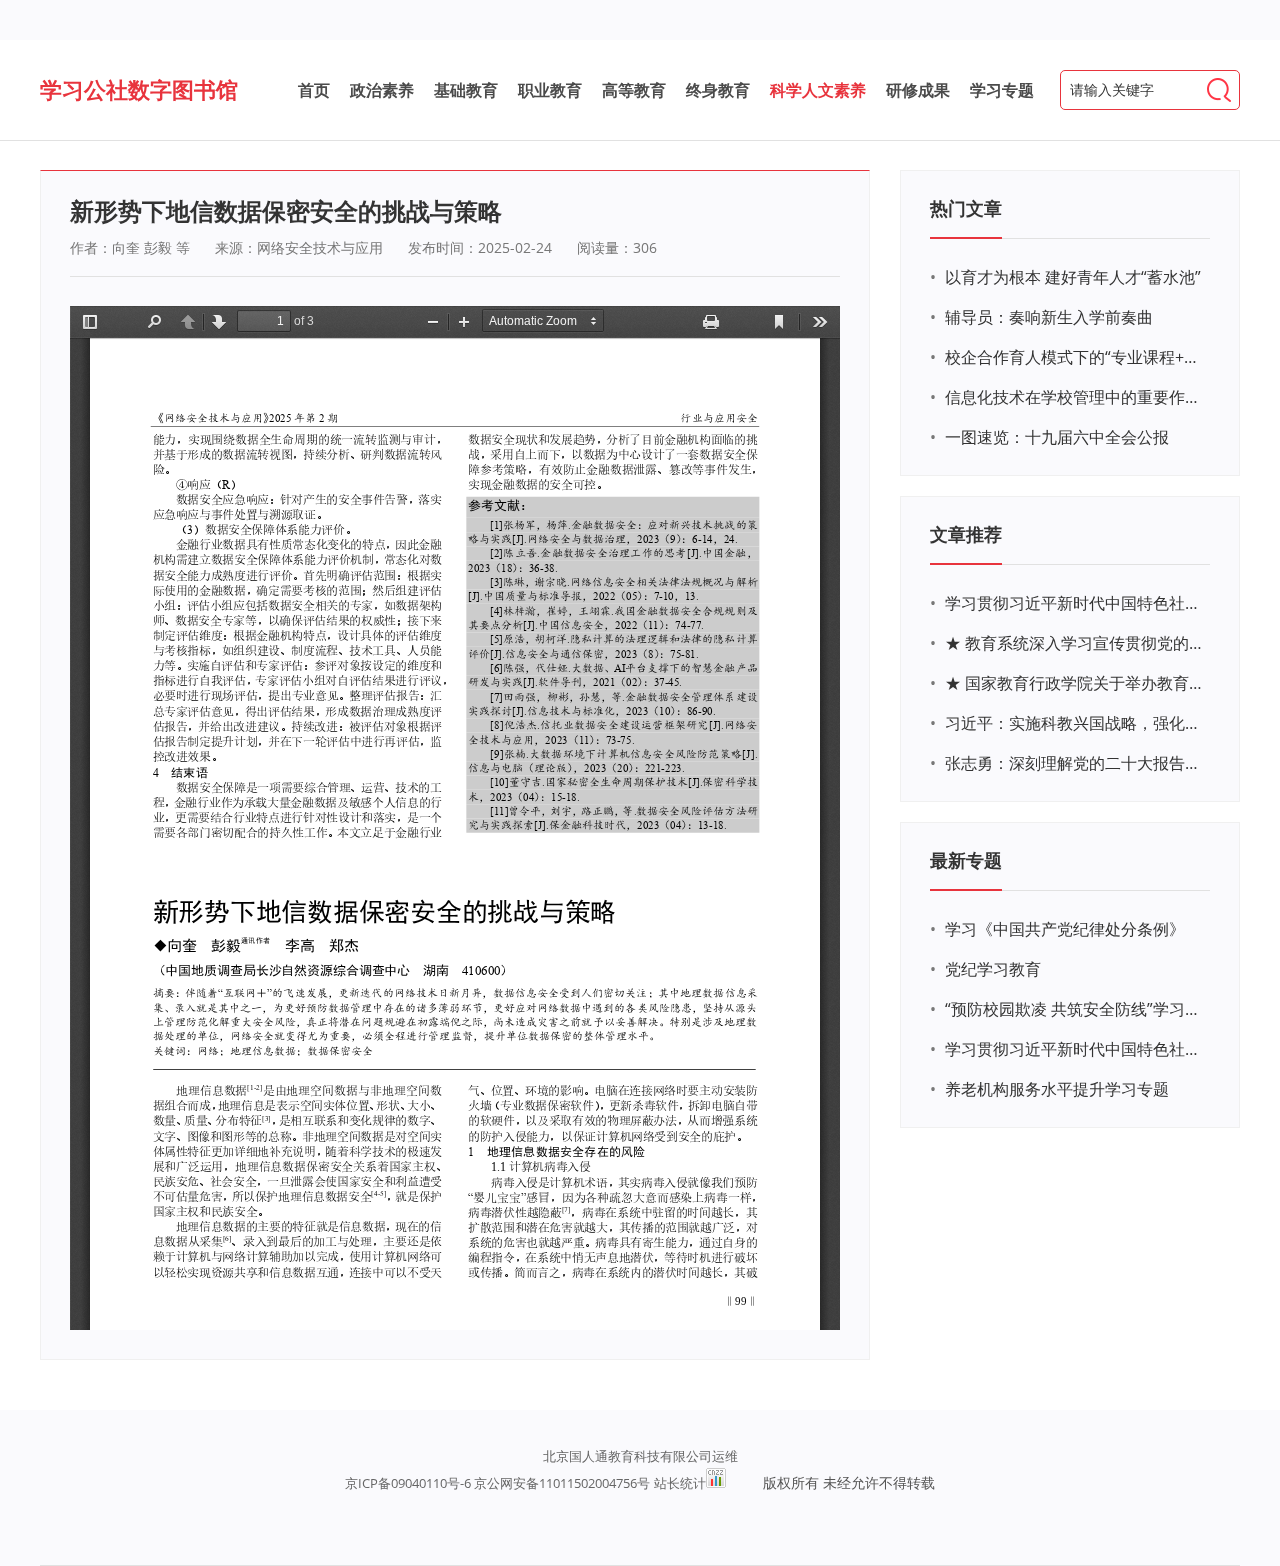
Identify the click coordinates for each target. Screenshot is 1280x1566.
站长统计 (680, 1483)
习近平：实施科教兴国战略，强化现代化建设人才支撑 (1075, 723)
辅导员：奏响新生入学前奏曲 (1049, 317)
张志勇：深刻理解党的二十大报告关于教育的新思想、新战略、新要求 (1075, 763)
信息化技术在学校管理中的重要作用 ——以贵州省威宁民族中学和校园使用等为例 (1075, 397)
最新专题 (966, 860)
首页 (314, 90)
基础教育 (466, 90)
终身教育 (718, 90)
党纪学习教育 (993, 969)
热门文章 (966, 208)
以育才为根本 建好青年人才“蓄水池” (1073, 277)
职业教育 (550, 90)
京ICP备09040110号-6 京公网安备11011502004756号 (497, 1483)
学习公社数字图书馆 (139, 89)
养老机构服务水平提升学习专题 (1057, 1089)
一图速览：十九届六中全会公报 (1057, 437)
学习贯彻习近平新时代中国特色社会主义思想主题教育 (1075, 1049)
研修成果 (918, 90)
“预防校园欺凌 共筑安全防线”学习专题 (1075, 1009)
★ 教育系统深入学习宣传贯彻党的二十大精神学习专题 (1075, 643)
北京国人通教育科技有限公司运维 (640, 1456)
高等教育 (634, 90)
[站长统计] (716, 1483)
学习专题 (1002, 90)
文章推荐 (966, 534)
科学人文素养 (818, 90)
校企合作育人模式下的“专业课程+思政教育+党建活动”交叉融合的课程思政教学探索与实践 (1075, 357)
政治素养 (382, 90)
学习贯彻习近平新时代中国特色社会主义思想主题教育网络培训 (1075, 603)
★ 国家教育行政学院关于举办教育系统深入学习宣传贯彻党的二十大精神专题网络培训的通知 (1075, 683)
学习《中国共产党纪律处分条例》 (1065, 929)
